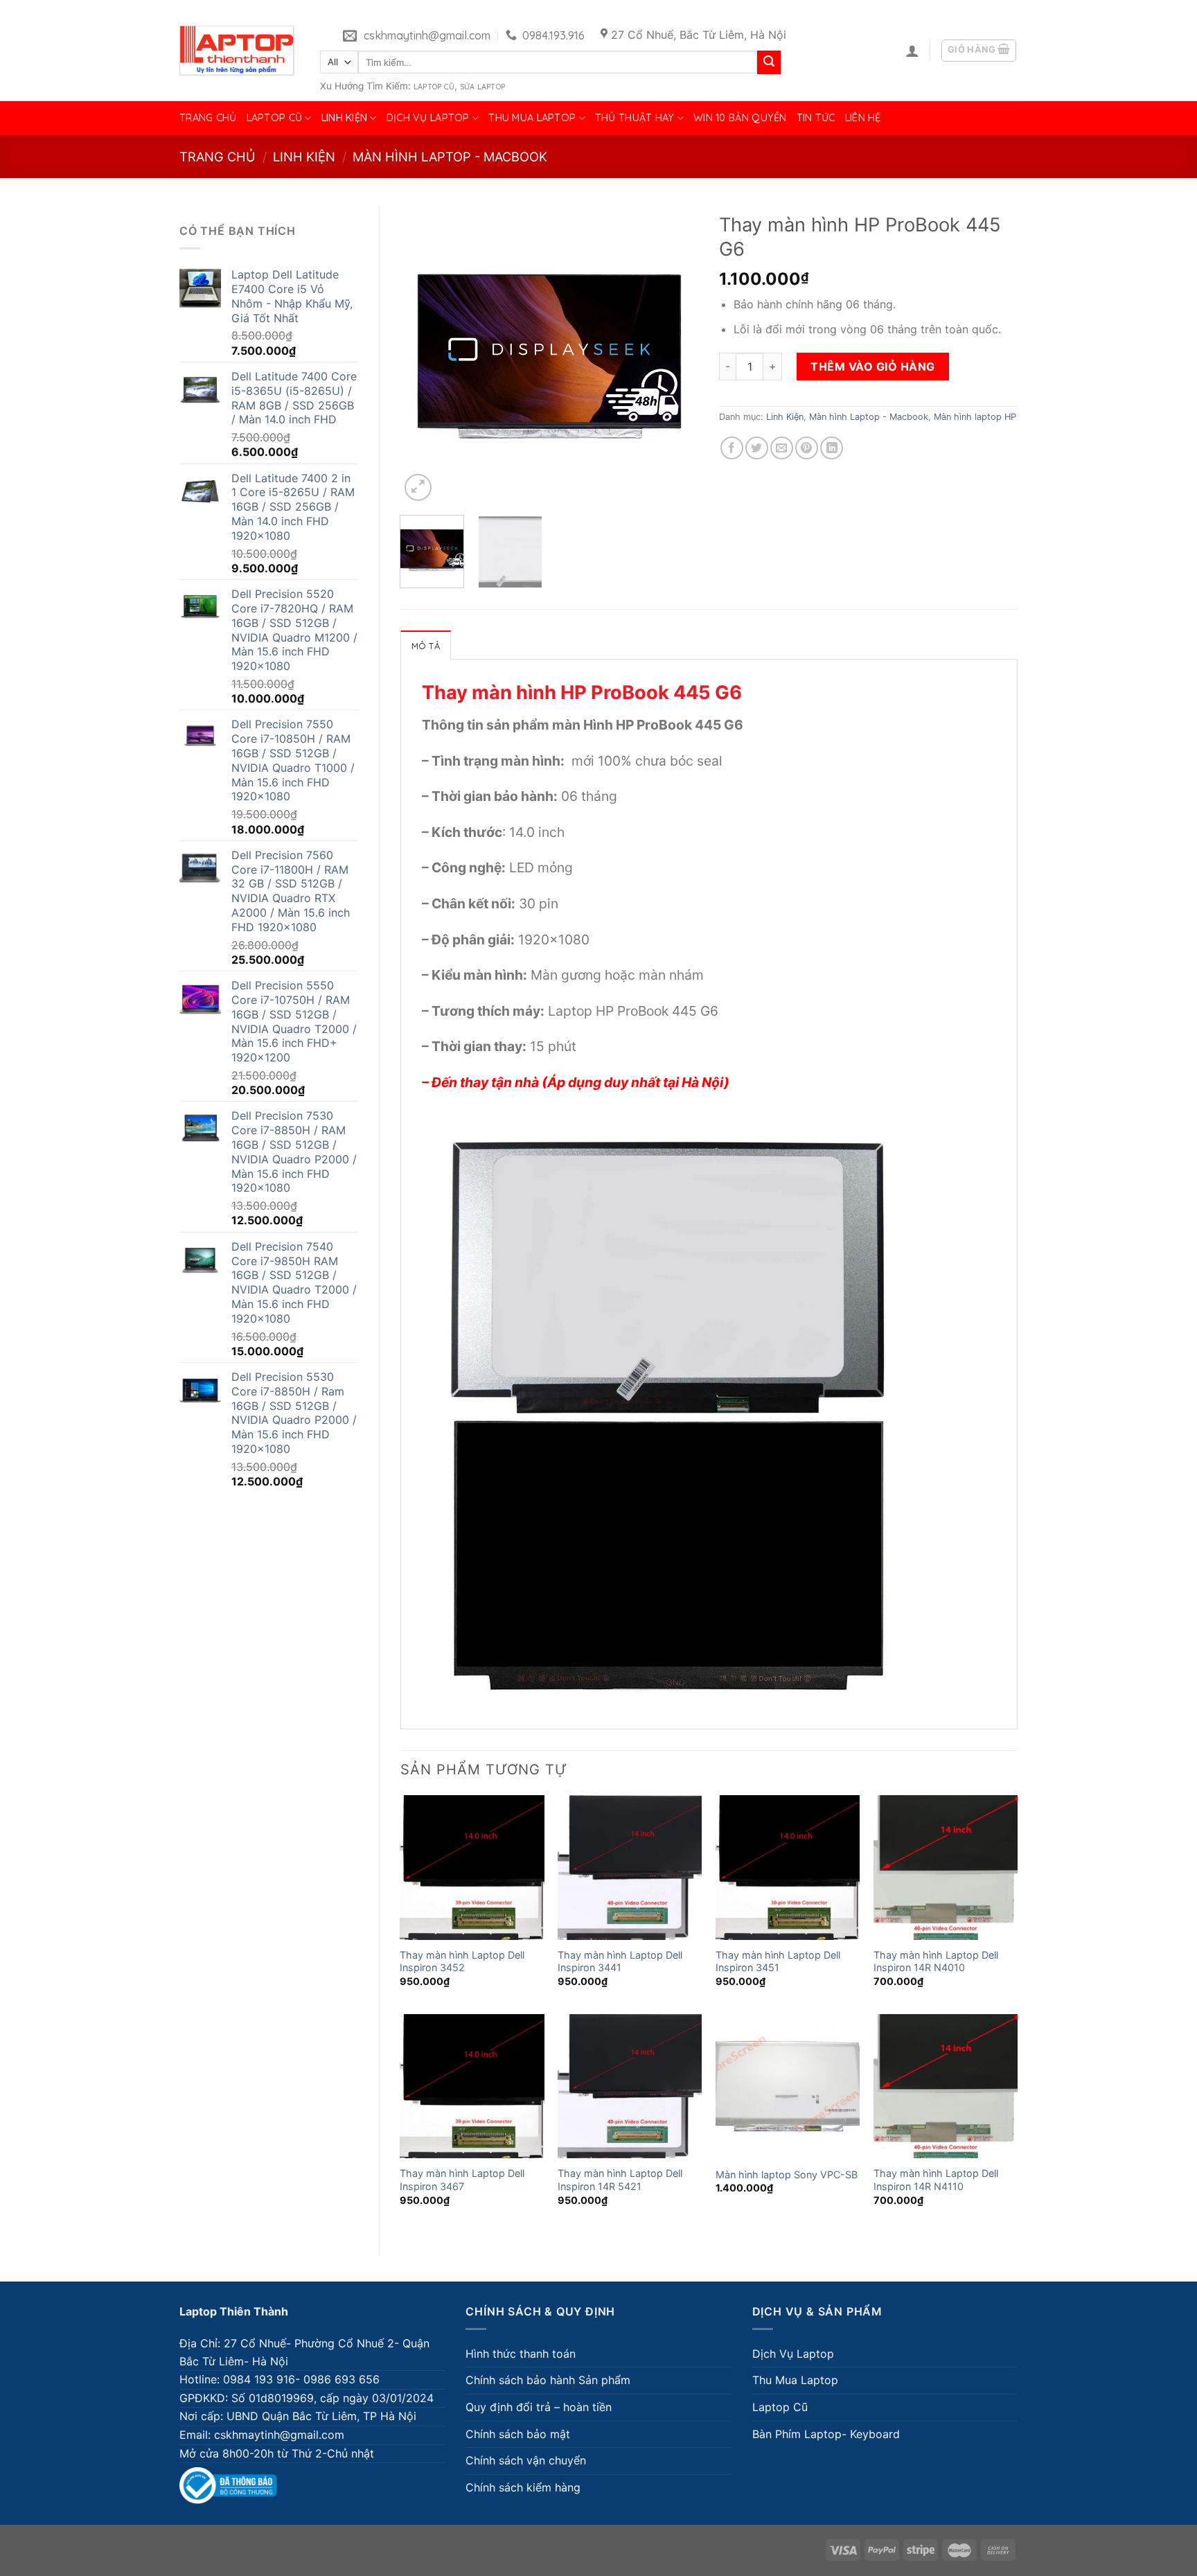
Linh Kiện (345, 118)
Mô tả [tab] (426, 646)
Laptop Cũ (434, 87)
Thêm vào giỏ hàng (872, 367)
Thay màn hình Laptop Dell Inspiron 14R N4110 (936, 2180)
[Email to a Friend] (782, 448)
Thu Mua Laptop (532, 118)
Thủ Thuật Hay (635, 118)
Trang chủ (208, 118)
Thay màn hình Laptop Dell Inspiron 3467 (462, 2180)
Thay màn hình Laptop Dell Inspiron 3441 (620, 1961)
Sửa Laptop (482, 87)
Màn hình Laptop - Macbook (450, 157)
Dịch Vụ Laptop (428, 118)
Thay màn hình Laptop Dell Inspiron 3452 (462, 1961)
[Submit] (769, 62)
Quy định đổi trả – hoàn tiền (539, 2407)
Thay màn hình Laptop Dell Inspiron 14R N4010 (936, 1961)
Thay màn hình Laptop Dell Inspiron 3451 (778, 1961)
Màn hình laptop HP (975, 417)
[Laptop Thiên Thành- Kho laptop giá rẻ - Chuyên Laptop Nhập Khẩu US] (237, 51)
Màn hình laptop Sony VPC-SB (787, 2174)
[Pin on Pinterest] (807, 448)
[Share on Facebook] (732, 448)
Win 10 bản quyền (740, 118)
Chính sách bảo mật (518, 2434)
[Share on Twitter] (757, 448)
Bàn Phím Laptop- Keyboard (826, 2434)
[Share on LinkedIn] (832, 448)
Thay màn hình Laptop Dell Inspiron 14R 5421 (620, 2180)
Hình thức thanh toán (521, 2354)
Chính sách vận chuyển (526, 2460)
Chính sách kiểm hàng (523, 2487)
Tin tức (816, 118)
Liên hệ (863, 118)
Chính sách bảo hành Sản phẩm (548, 2380)
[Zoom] (418, 487)
